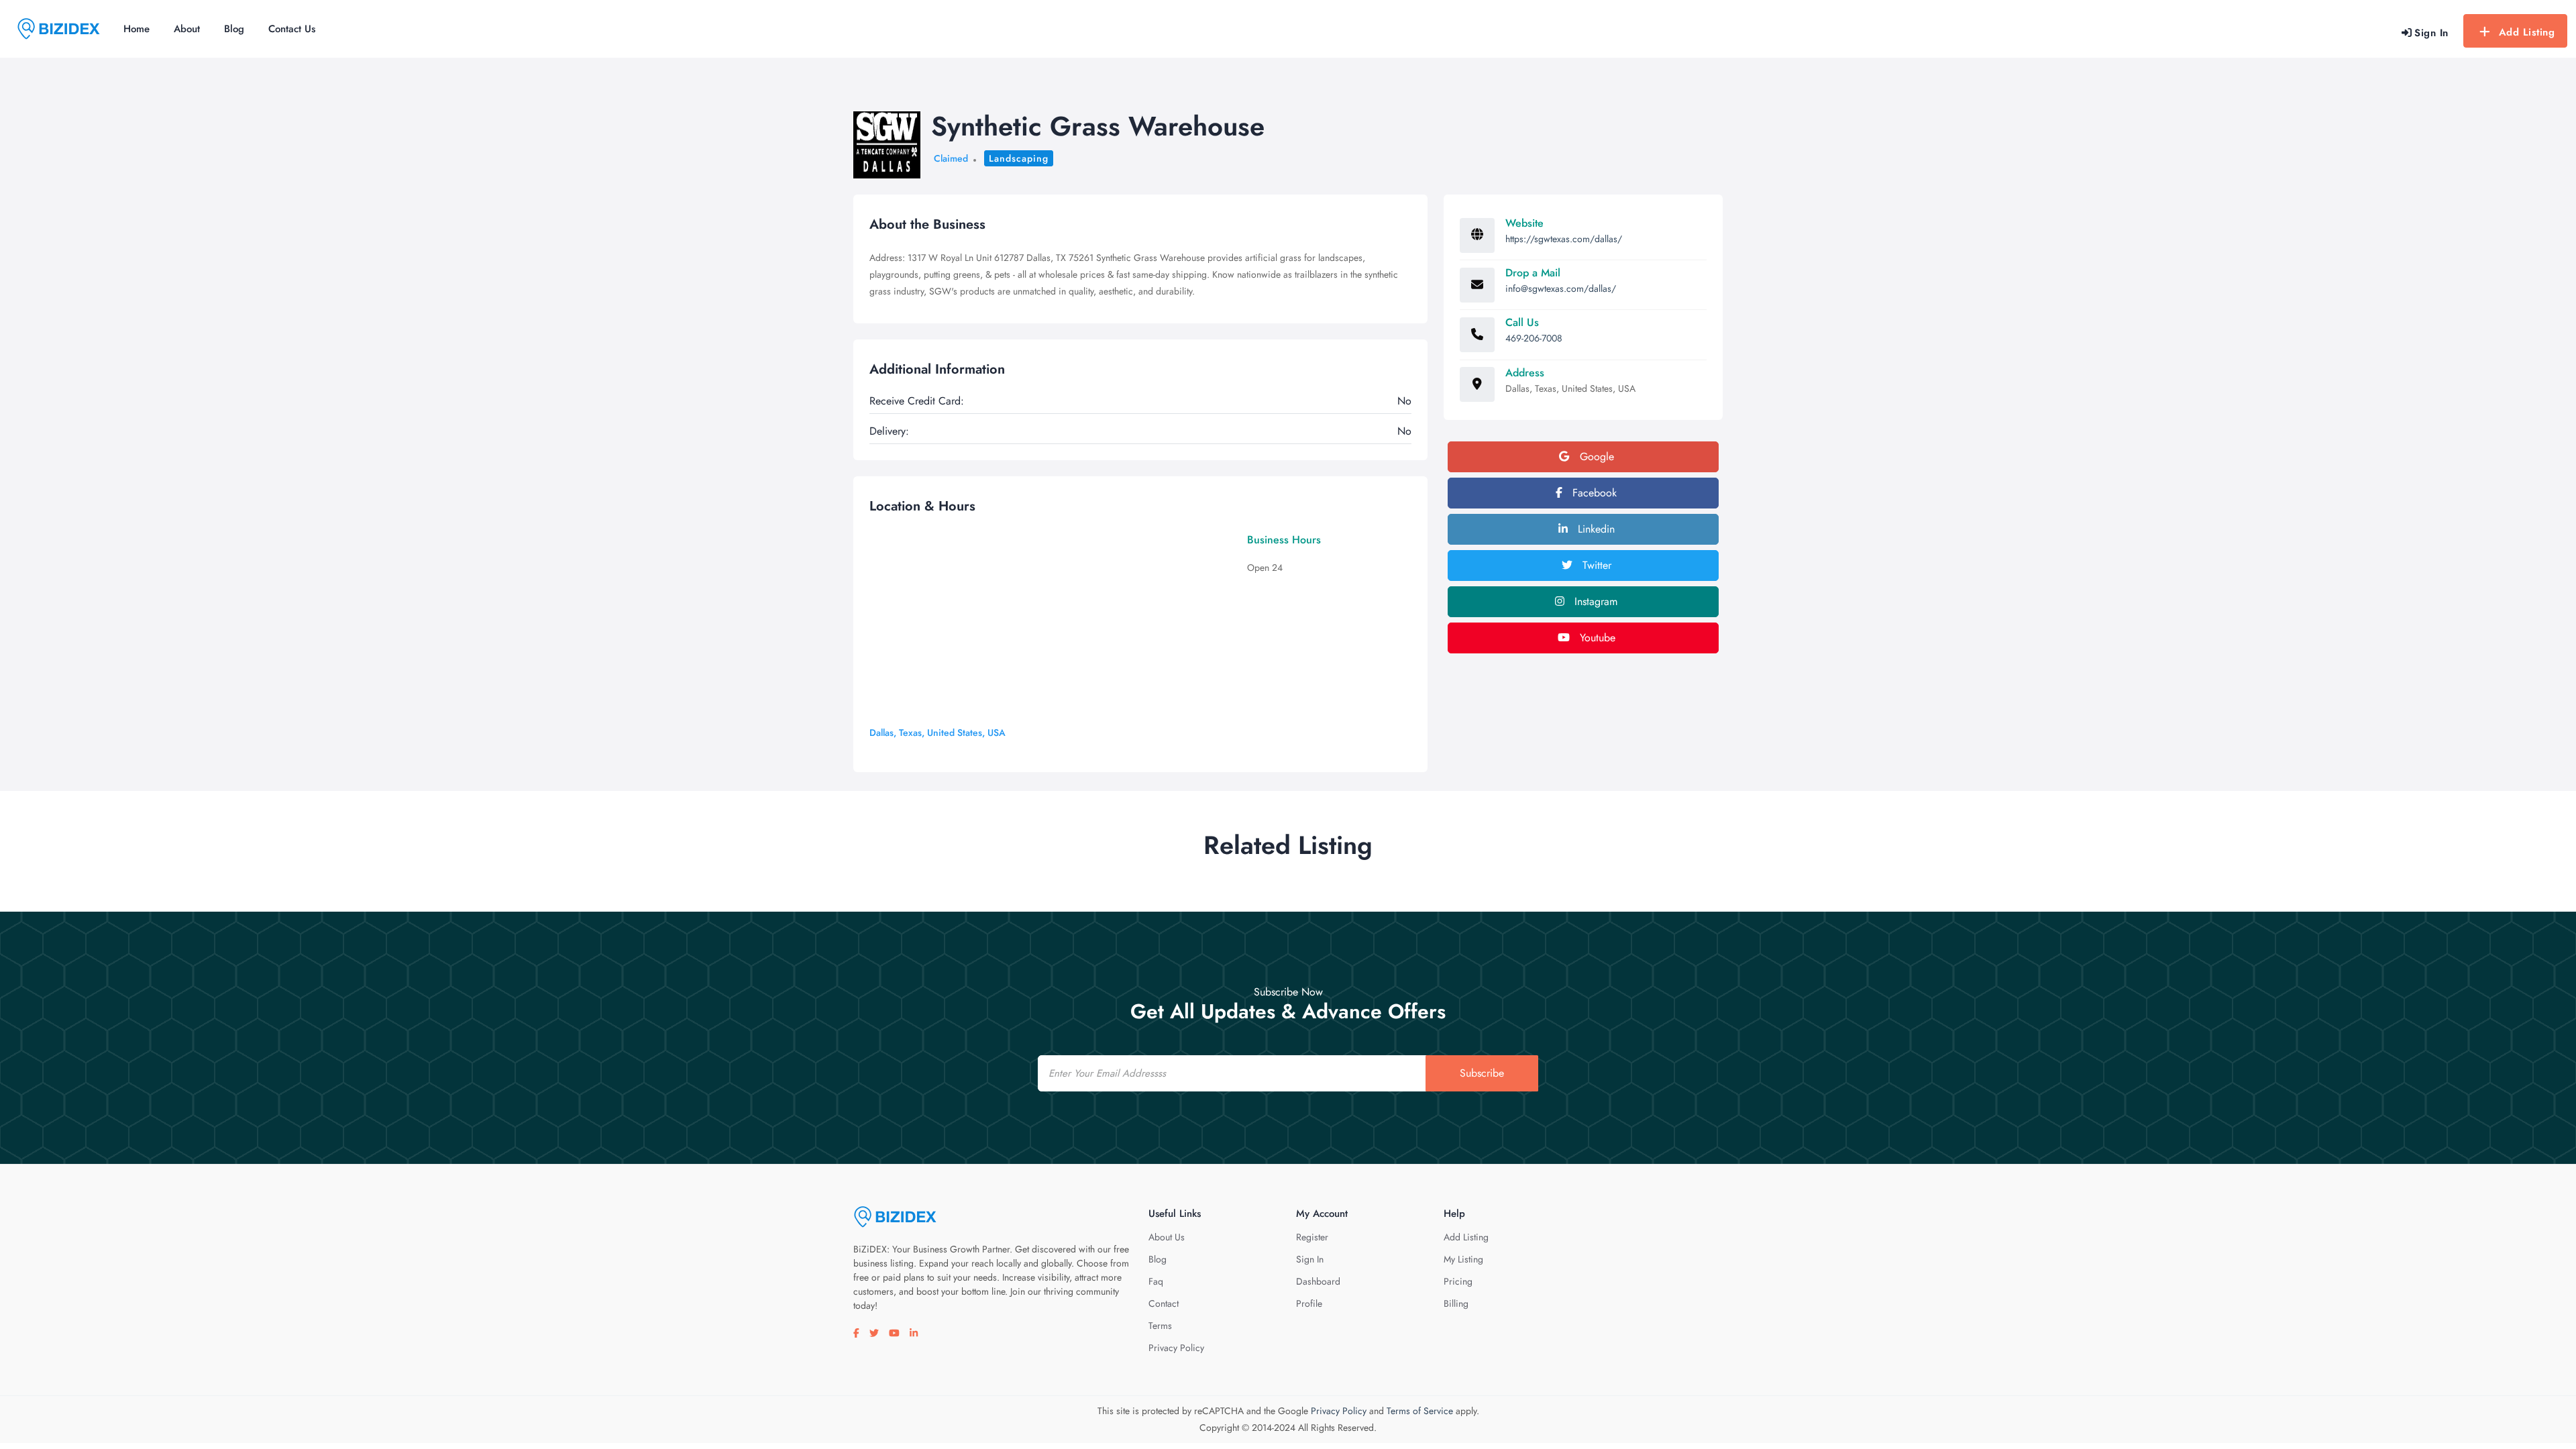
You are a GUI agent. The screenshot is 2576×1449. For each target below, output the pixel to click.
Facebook (1593, 493)
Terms (1160, 1326)
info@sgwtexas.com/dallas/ (1561, 288)
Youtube (1596, 638)
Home (137, 29)
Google (1595, 457)
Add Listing (2527, 32)
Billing (1456, 1303)
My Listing (1463, 1259)
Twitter (1595, 565)
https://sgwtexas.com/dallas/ (1564, 239)
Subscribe (1482, 1073)
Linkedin (1595, 529)
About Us (1167, 1237)
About (187, 29)
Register (1312, 1237)
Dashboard (1318, 1281)
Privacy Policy (1176, 1348)
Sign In (1310, 1259)
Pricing (1458, 1281)
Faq (1156, 1281)
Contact (1164, 1303)
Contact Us (292, 29)
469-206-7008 (1534, 338)
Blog (234, 29)
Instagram (1594, 601)
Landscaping (1019, 158)
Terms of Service (1420, 1411)
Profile (1309, 1303)
